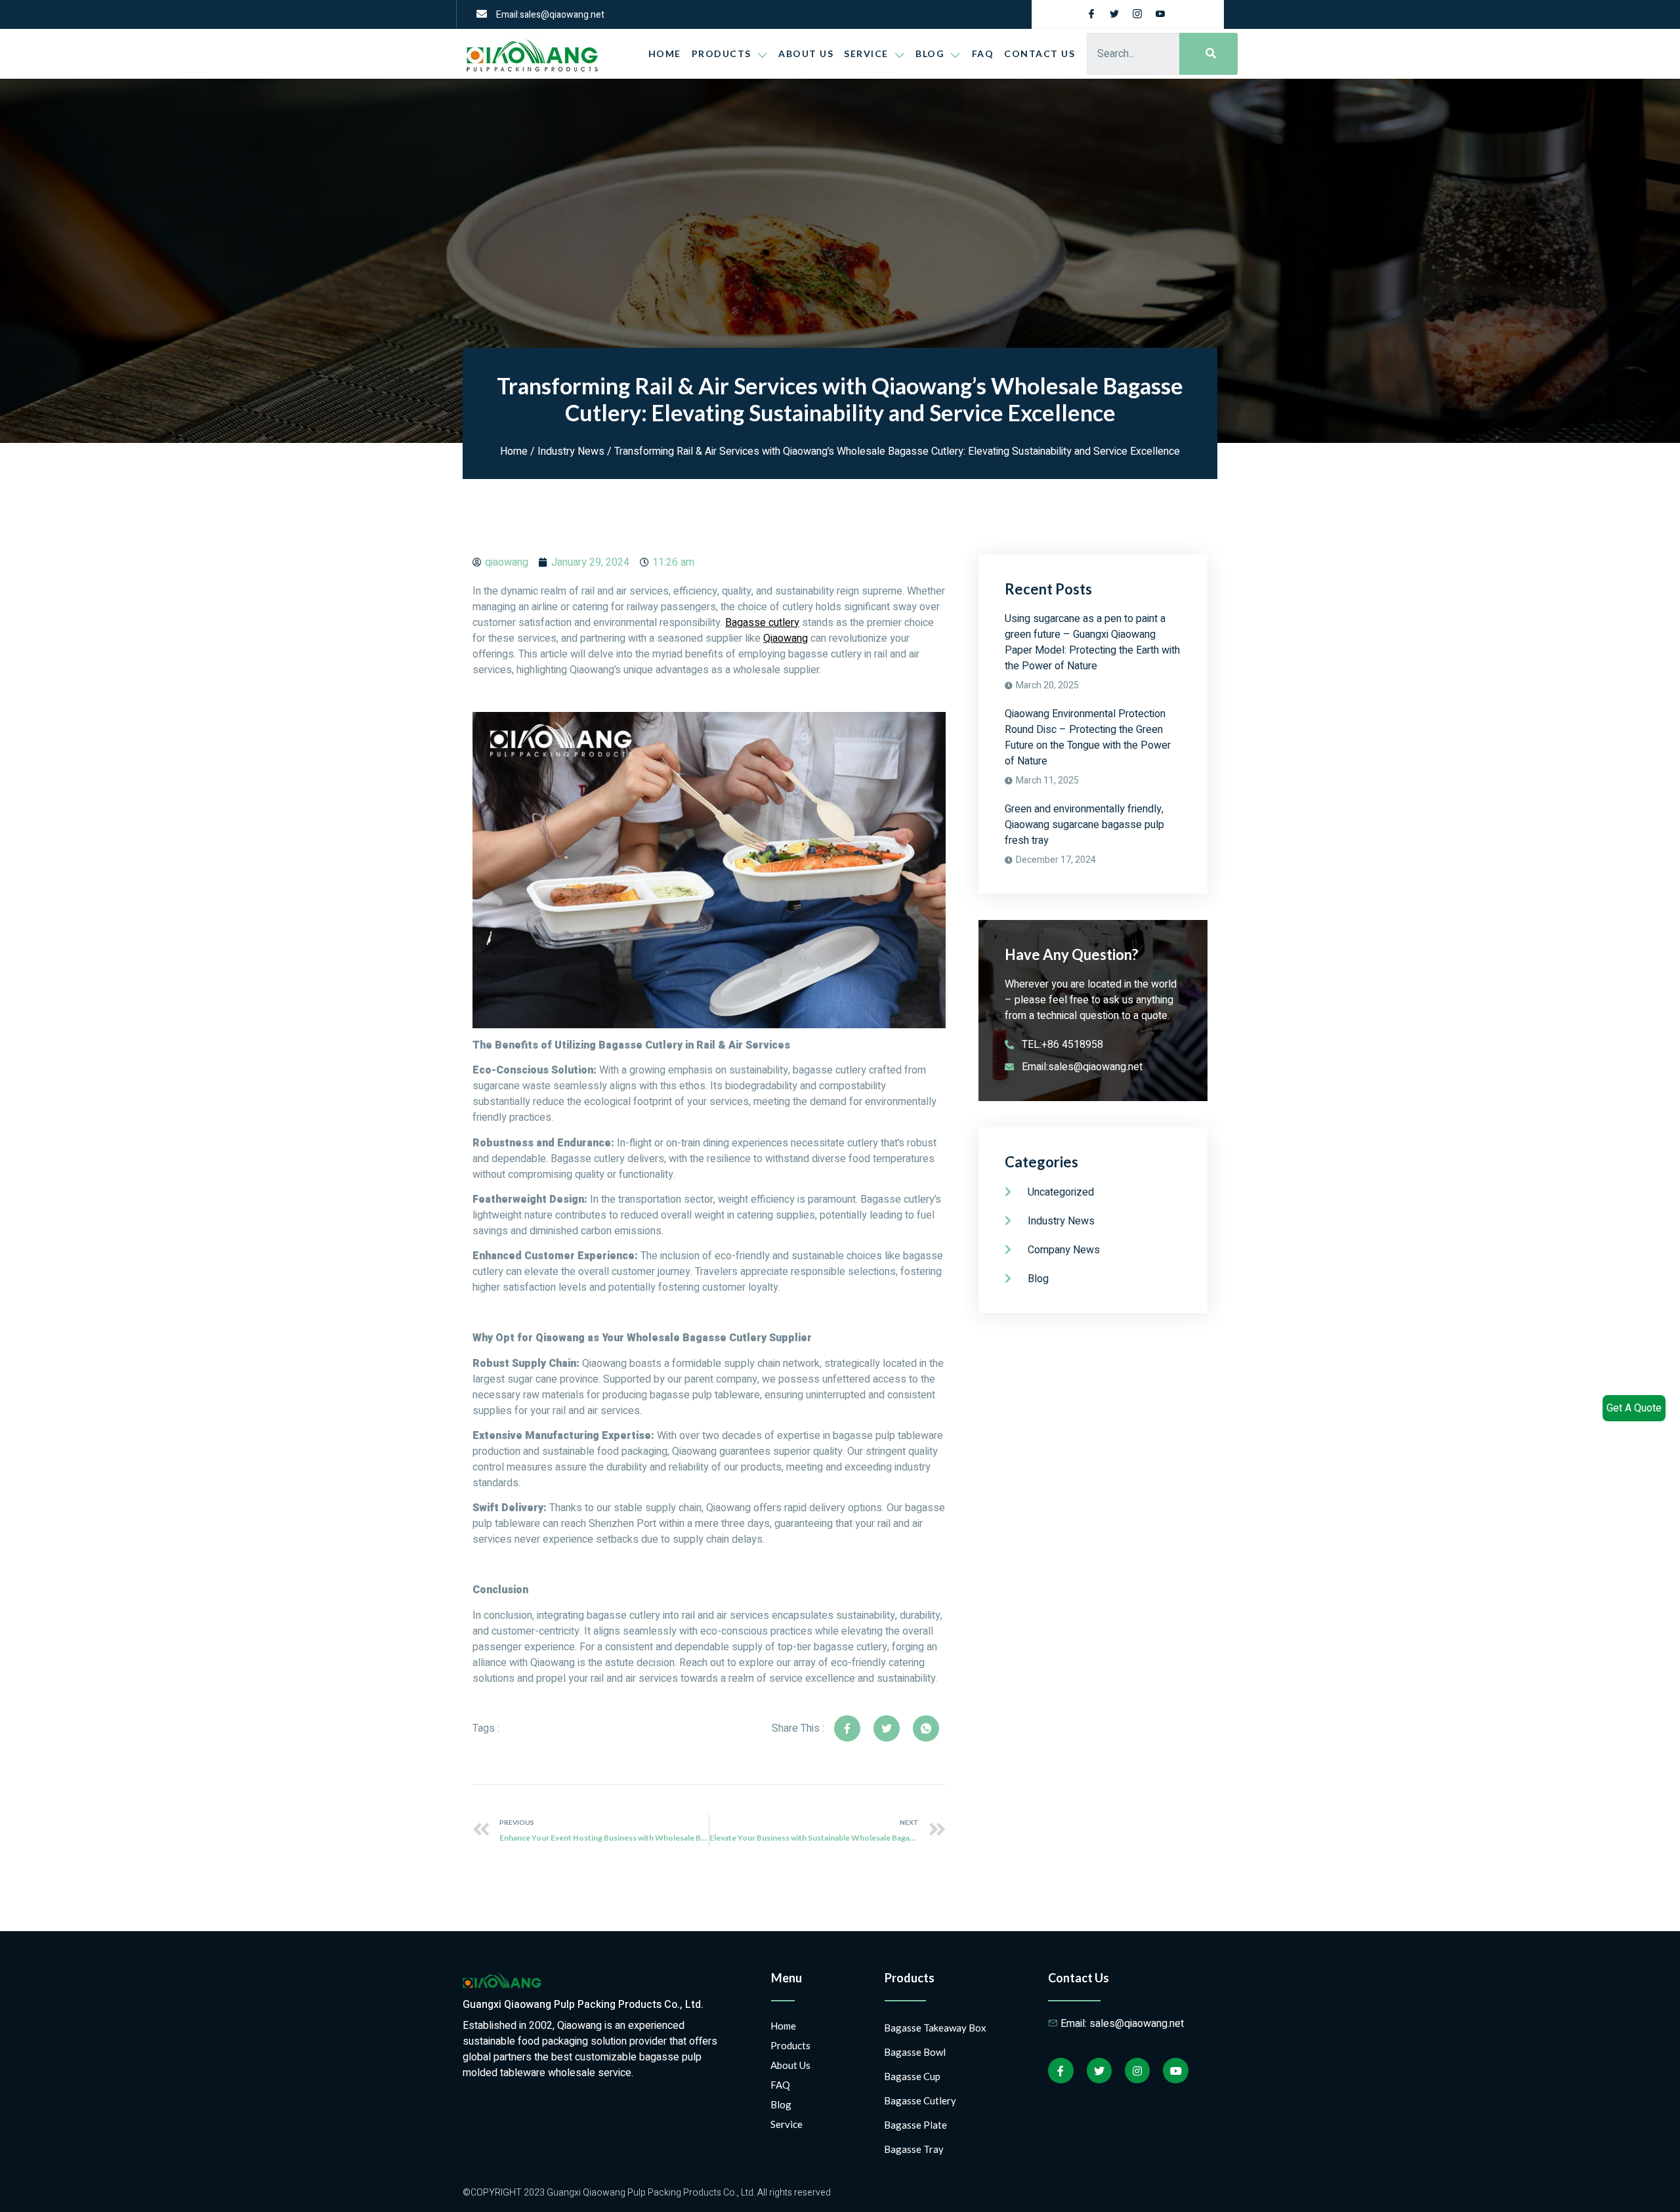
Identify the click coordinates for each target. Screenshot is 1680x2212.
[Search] (1208, 54)
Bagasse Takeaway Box (935, 2028)
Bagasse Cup (912, 2076)
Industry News (571, 451)
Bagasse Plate (915, 2125)
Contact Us (1039, 53)
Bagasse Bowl (915, 2052)
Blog (781, 2104)
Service (866, 53)
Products (722, 53)
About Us (806, 53)
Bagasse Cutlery (920, 2100)
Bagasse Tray (914, 2149)
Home (665, 53)
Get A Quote (1634, 1408)
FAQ (983, 53)
